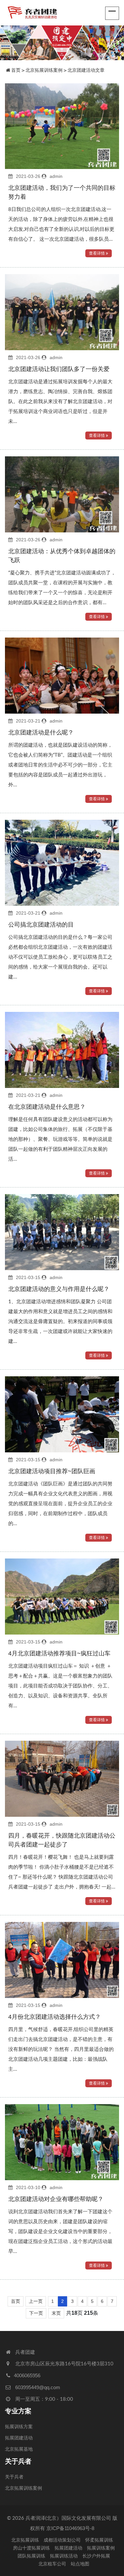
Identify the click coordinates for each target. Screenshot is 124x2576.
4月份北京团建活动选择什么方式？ (55, 2017)
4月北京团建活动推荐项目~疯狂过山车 (59, 1653)
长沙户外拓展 (96, 2556)
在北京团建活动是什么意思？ (47, 1107)
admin (56, 176)
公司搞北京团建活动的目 (41, 925)
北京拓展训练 (25, 2540)
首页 (16, 70)
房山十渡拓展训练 (31, 2548)
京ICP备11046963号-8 (70, 2528)
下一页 (36, 2313)
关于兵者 (18, 2461)
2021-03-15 (28, 1277)
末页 (56, 2313)
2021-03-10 (28, 2187)
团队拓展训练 (31, 2556)
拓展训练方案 (19, 2427)
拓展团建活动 (19, 2438)
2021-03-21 (28, 721)
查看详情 (97, 253)
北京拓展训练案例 (44, 70)
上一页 (36, 2301)
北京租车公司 (52, 2564)
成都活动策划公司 (62, 2540)
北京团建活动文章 (86, 70)
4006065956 (27, 2375)
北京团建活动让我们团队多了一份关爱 (59, 369)
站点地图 (80, 2564)
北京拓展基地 (19, 2449)
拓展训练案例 (101, 2548)
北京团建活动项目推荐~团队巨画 (52, 1471)
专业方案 (18, 2411)
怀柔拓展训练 (99, 2540)
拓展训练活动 (64, 2556)
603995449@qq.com (38, 2387)
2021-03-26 (28, 176)
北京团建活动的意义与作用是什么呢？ (59, 1289)
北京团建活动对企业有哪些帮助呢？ (56, 2199)
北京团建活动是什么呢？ (41, 732)
